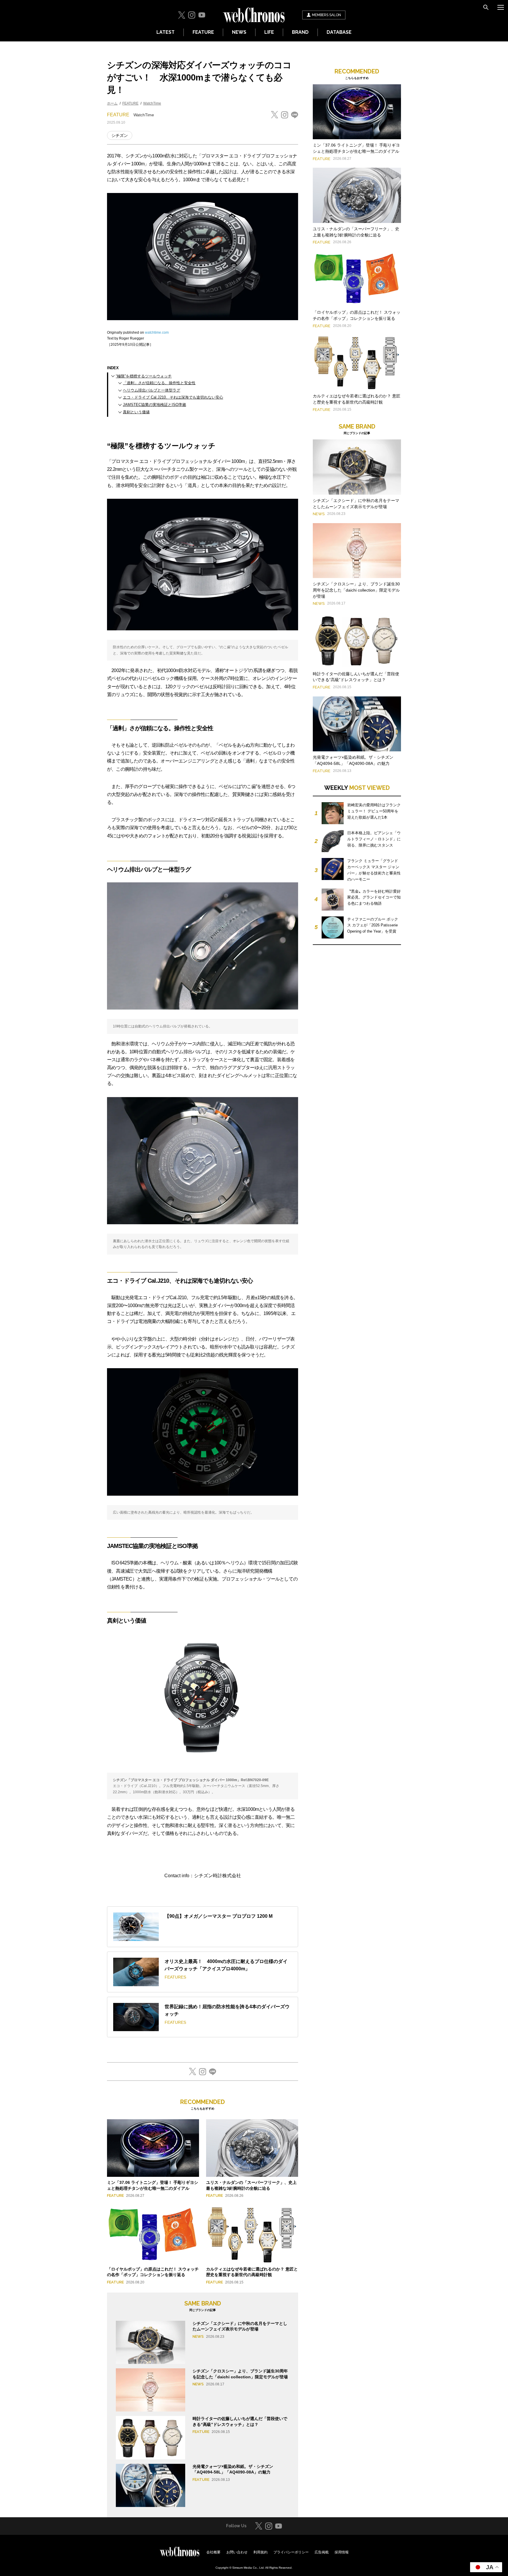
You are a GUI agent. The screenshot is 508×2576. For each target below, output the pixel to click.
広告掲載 (322, 2552)
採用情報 (342, 2552)
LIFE (269, 32)
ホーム (112, 103)
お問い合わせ (237, 2552)
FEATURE (203, 32)
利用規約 (260, 2552)
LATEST (166, 32)
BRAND (300, 32)
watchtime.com (157, 333)
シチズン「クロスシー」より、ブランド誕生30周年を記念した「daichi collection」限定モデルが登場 (356, 590)
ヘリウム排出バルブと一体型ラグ (152, 390)
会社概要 (213, 2552)
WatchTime (152, 103)
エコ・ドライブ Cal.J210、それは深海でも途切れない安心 (173, 397)
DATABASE (339, 32)
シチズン (120, 135)
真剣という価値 (136, 412)
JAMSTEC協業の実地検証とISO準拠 (154, 405)
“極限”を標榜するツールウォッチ (144, 376)
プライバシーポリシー (291, 2552)
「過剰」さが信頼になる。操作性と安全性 (159, 383)
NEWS (239, 32)
